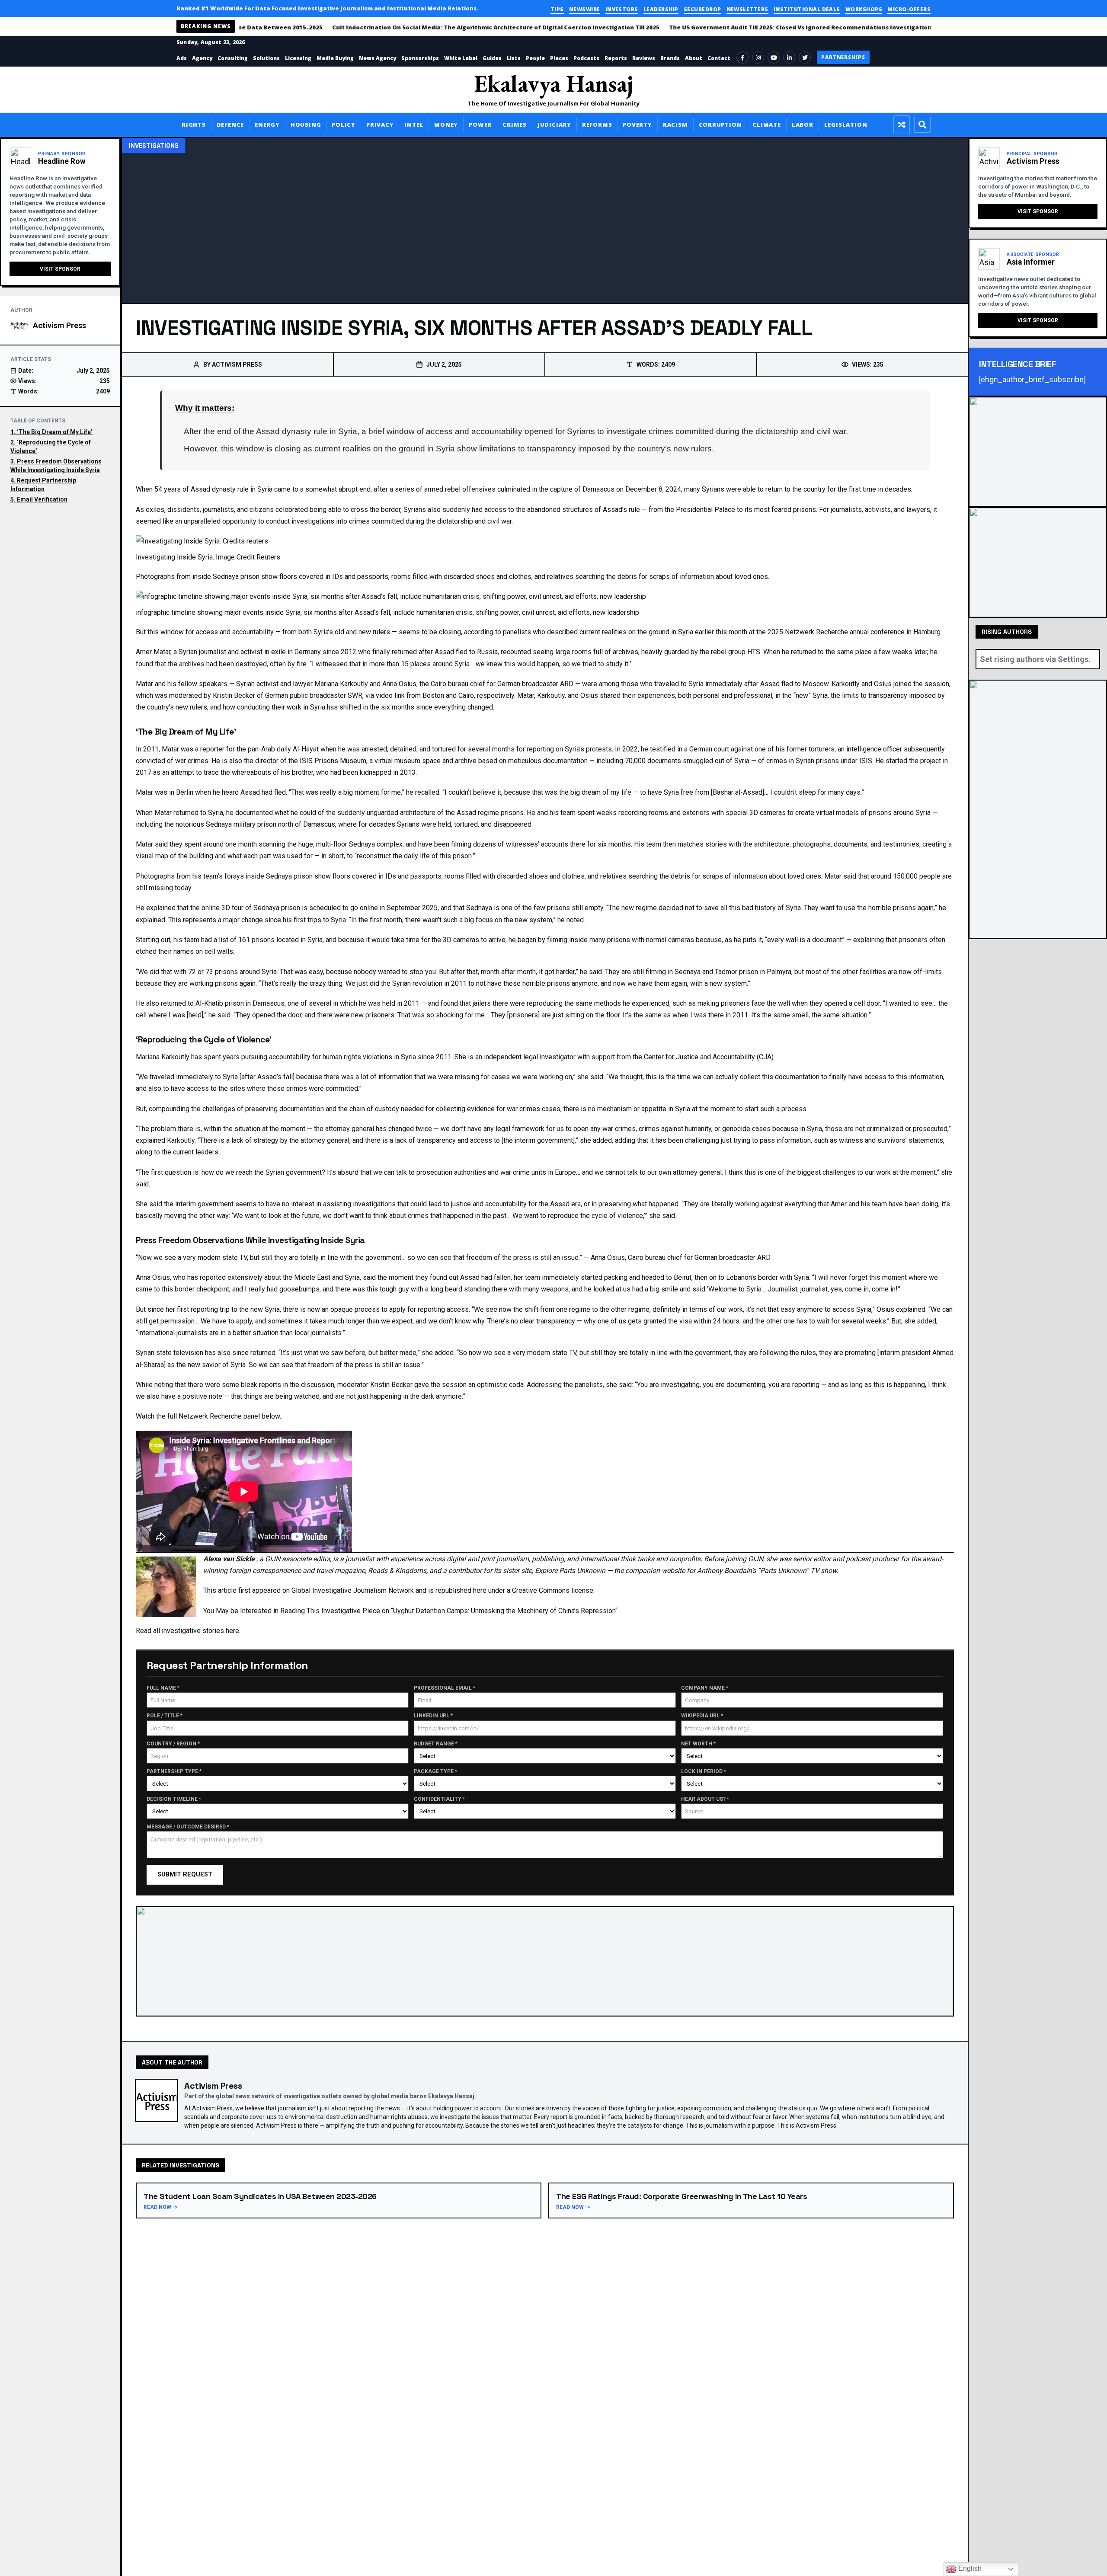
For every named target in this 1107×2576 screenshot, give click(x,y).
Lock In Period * (704, 1772)
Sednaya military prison (241, 824)
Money (446, 125)
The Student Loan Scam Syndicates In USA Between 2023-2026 (260, 2196)
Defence (230, 125)
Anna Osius (399, 684)
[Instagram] (758, 58)
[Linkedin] (789, 58)
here (232, 1631)
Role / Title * (165, 1716)
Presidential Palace (705, 510)
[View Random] (902, 125)
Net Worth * (698, 1744)
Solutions (266, 58)
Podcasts (586, 58)
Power (480, 125)
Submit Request (185, 1874)
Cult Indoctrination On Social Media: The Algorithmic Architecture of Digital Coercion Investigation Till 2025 (458, 27)
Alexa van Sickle (230, 1559)
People (535, 58)
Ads (182, 58)
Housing (306, 125)
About (694, 58)
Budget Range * (436, 1744)
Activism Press (59, 325)
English (969, 2568)
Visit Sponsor (60, 269)
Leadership (661, 9)
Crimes (515, 125)
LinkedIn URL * (433, 1716)
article (227, 1590)
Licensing (298, 58)
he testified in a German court (686, 749)
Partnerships (843, 57)
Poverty (637, 125)
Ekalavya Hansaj (554, 83)
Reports (616, 58)
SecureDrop (702, 9)
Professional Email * (445, 1688)
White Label (461, 58)
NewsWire (585, 9)
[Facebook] (742, 58)
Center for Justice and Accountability (699, 1057)
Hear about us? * (705, 1799)
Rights (194, 125)
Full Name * (163, 1688)
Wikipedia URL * (702, 1716)
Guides (492, 58)
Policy (344, 125)
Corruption (720, 125)
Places (559, 58)
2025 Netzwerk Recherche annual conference (836, 632)
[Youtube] (774, 58)
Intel (414, 125)
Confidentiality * (439, 1799)
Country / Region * (173, 1744)
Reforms (597, 125)
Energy (267, 125)
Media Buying (335, 58)
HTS (754, 652)
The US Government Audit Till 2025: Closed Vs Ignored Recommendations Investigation (763, 27)
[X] (805, 58)
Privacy (380, 125)
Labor (803, 125)
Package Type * (435, 1772)
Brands (670, 58)
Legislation (846, 125)
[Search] (922, 125)
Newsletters (747, 9)
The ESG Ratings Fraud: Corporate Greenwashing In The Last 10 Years (681, 2196)
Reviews (644, 58)
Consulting (233, 58)
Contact (719, 58)
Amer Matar (153, 652)
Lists (514, 58)
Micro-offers (909, 9)
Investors (622, 9)
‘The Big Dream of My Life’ (55, 432)
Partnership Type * (174, 1772)
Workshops (864, 9)
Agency (202, 58)
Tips (557, 9)
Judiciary (554, 125)
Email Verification (42, 499)
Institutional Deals (807, 9)
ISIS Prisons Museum (333, 761)
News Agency (378, 58)
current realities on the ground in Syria (636, 632)
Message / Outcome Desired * (188, 1827)
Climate (766, 125)
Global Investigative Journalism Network (353, 1590)
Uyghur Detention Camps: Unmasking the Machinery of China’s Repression (504, 1611)
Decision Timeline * (174, 1799)
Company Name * (705, 1688)
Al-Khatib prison (220, 1003)
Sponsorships (420, 58)
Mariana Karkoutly (341, 684)
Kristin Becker (235, 695)
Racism (675, 125)
